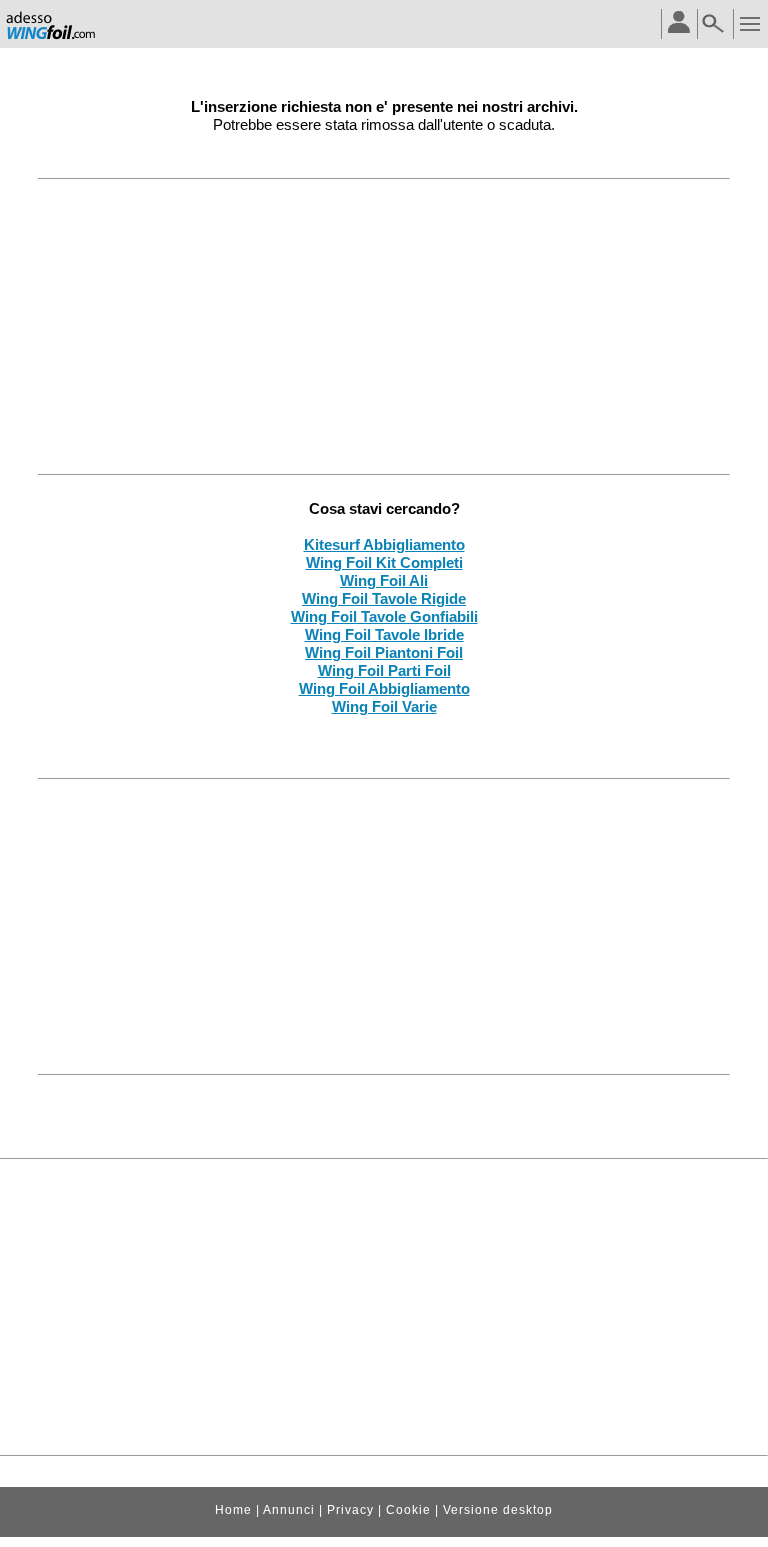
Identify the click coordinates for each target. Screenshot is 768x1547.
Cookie (408, 1510)
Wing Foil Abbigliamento (384, 688)
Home (233, 1510)
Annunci (289, 1510)
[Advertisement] (384, 326)
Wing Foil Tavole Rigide (384, 598)
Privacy (350, 1510)
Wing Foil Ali (384, 580)
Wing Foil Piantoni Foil (384, 652)
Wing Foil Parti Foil (384, 670)
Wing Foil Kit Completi (384, 562)
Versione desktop (498, 1510)
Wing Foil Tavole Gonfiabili (384, 616)
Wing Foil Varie (384, 706)
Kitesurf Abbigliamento (384, 544)
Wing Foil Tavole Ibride (384, 634)
